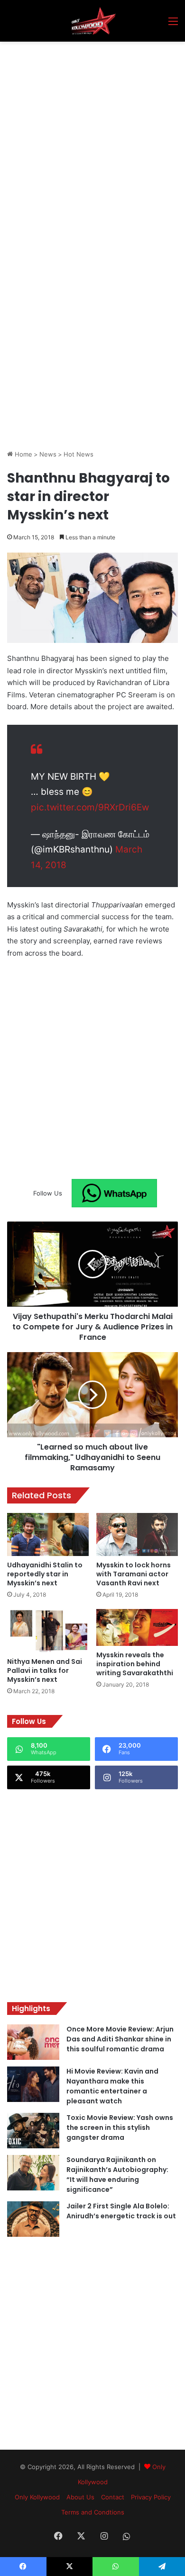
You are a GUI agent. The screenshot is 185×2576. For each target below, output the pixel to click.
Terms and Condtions (93, 2512)
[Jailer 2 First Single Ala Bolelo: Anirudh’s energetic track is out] (33, 2219)
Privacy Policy (151, 2497)
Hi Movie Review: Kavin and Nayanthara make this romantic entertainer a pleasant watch (112, 2086)
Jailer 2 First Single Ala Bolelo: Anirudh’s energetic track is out (121, 2211)
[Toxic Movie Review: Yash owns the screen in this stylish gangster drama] (33, 2131)
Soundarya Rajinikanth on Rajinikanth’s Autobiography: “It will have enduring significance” (117, 2175)
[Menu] (173, 24)
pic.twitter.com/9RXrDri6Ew (90, 807)
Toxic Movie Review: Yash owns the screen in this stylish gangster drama (120, 2128)
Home (23, 454)
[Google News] (114, 1193)
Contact (113, 2497)
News (48, 454)
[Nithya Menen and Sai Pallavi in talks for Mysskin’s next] (48, 1631)
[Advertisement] (92, 139)
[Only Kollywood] (92, 21)
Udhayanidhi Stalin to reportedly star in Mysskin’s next (45, 1574)
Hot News (79, 454)
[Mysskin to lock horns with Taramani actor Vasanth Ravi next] (137, 1534)
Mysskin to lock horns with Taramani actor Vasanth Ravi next (134, 1574)
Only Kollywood (37, 2497)
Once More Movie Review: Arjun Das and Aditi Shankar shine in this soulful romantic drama (120, 2039)
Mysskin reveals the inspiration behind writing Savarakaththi (135, 1664)
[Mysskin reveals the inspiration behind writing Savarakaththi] (137, 1627)
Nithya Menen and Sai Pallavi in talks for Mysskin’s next (45, 1670)
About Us (80, 2497)
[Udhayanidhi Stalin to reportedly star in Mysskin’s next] (48, 1535)
